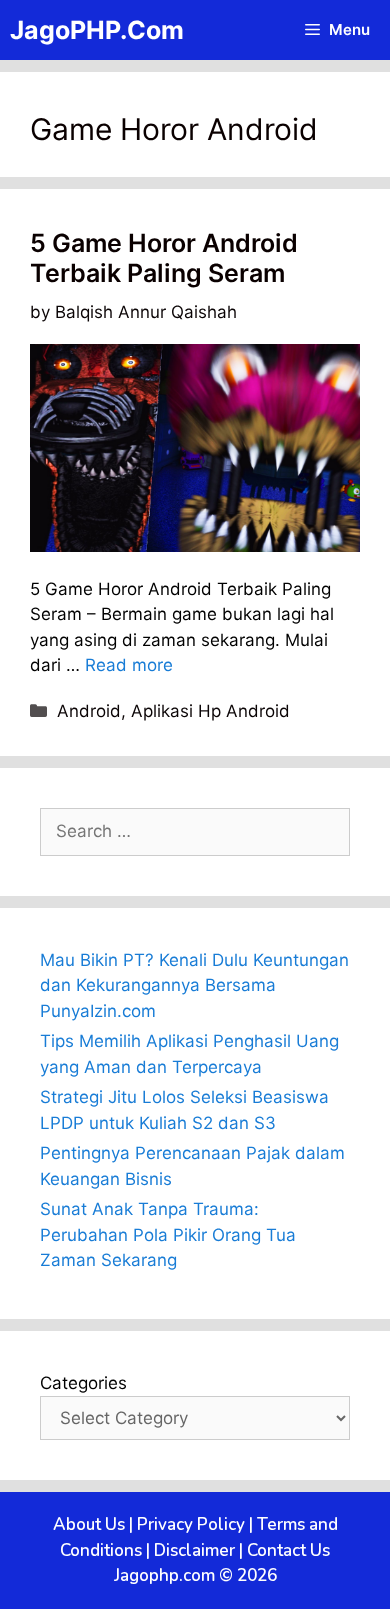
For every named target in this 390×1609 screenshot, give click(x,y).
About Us (89, 1524)
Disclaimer (194, 1550)
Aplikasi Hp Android (210, 711)
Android (89, 711)
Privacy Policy (191, 1524)
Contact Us (288, 1550)
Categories (83, 1383)
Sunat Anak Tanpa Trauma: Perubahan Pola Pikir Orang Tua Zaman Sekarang (168, 1234)
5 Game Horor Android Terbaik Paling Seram (164, 258)
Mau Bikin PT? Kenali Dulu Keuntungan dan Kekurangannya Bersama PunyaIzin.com (194, 985)
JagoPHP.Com (97, 30)
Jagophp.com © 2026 (195, 1575)
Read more (129, 665)
